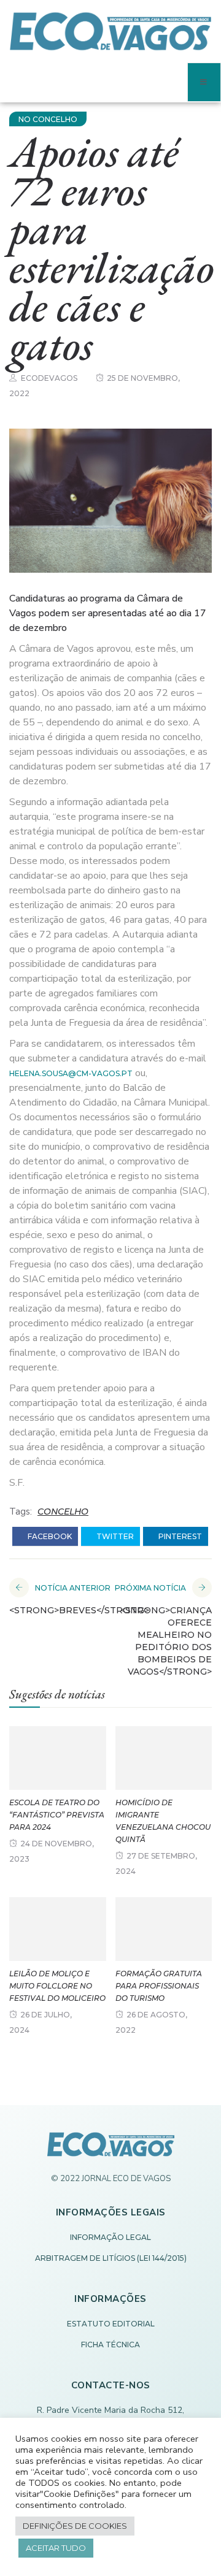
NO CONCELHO (48, 119)
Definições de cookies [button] (75, 2526)
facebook (49, 1536)
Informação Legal (110, 2237)
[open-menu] (204, 82)
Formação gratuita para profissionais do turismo (159, 1986)
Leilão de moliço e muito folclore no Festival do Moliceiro (57, 1986)
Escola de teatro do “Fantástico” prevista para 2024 (57, 1815)
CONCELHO (63, 1512)
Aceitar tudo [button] (56, 2548)
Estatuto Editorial (111, 2324)
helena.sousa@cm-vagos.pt (71, 1073)
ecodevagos (49, 378)
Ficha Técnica (110, 2345)
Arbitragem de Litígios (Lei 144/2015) (111, 2258)
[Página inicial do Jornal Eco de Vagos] (111, 2150)
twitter (114, 1536)
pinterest (179, 1536)
